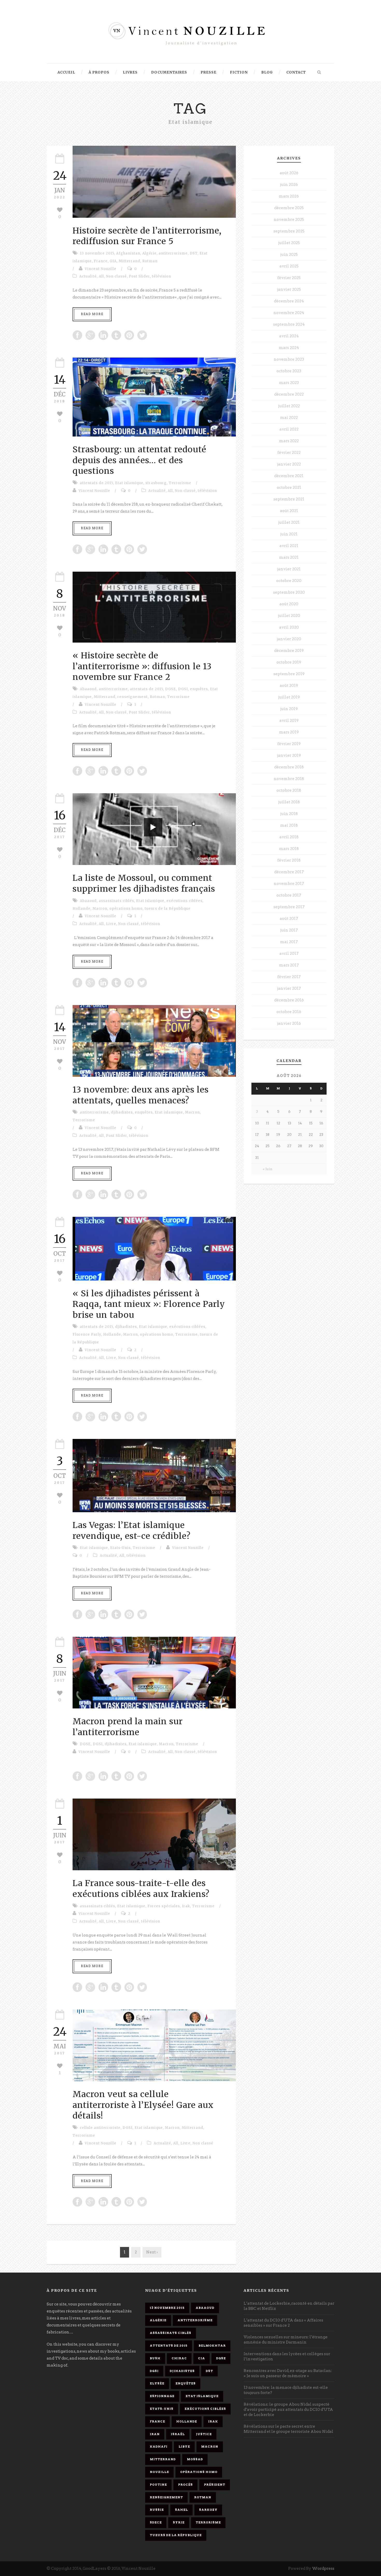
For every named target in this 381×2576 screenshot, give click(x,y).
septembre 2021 (289, 499)
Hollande (82, 909)
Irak (186, 1906)
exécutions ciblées (184, 901)
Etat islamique (129, 483)
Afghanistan (128, 253)
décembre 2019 (289, 651)
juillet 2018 (289, 802)
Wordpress (323, 2568)
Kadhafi (159, 2447)
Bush (155, 2358)
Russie (157, 2510)
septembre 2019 (289, 674)
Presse (209, 72)
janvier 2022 (289, 464)
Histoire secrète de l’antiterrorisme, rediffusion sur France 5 (147, 236)
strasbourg (156, 483)
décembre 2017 (289, 872)
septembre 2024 (289, 324)
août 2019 (289, 686)
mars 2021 (289, 557)
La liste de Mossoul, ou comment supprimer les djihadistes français (144, 883)
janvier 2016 (289, 1023)
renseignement (133, 697)
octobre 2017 (289, 895)
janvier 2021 (289, 569)
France (101, 261)
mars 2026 (289, 196)
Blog (267, 72)
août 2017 (289, 919)
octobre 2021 (289, 487)
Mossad (195, 2459)
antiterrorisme (173, 253)
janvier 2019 (289, 755)
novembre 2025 (289, 220)
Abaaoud (88, 689)
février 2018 (289, 860)
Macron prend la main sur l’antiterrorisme (128, 1727)
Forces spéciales (164, 1906)
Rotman (150, 261)
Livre (111, 924)
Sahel (181, 2510)
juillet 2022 (289, 406)
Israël (178, 2434)
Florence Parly (87, 1334)
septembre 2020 (289, 592)
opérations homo (126, 909)
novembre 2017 (289, 884)
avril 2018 (289, 837)
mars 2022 (289, 441)
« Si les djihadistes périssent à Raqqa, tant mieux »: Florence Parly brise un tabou (149, 1304)
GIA (113, 261)
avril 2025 (289, 266)
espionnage (162, 2396)
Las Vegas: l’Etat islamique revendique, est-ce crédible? (132, 1531)
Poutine (158, 2485)
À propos (99, 72)
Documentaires (169, 72)
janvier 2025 (289, 289)
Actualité (88, 276)
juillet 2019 (289, 697)
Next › (152, 2252)
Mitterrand (129, 261)
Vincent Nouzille (101, 269)
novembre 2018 (289, 779)
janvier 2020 (289, 639)
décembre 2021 (289, 476)
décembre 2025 (289, 208)
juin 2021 (289, 534)
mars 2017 (289, 965)
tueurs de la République (168, 909)
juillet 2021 (289, 522)
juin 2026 (289, 185)
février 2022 (289, 453)
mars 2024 (289, 348)
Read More (92, 314)
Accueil (66, 72)
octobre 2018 (289, 790)
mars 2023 (289, 383)
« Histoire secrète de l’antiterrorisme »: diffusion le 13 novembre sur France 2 (142, 666)
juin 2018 (289, 814)
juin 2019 (289, 709)
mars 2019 (289, 732)
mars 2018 (289, 849)
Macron (100, 909)
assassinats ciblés (116, 901)
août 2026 (289, 173)
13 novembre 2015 (97, 253)
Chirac (179, 2358)
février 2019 (289, 744)
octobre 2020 (289, 581)
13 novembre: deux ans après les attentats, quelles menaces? (141, 1095)
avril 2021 (289, 546)
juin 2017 (289, 930)
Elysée (157, 2383)
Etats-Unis (120, 1548)
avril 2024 (289, 336)
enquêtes (199, 689)
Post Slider (139, 276)
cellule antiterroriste (100, 2128)
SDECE (156, 2522)
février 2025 (289, 278)
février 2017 (289, 977)
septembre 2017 (289, 907)
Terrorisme (180, 483)
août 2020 (289, 604)
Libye (184, 2447)
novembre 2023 (289, 359)
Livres (130, 72)
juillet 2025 (289, 243)
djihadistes (122, 1112)
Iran (155, 2434)
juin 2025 (289, 254)
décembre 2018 (289, 767)
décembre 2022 (289, 394)
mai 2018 (289, 825)
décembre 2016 (289, 1000)
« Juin (268, 1169)
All (101, 276)
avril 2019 (289, 721)
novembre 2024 (289, 313)
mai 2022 (289, 418)
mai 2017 (289, 942)
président (215, 2485)
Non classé (116, 276)
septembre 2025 (289, 231)
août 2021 (289, 511)
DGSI (183, 689)
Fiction (239, 72)
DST (194, 253)
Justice (204, 2434)
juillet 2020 (289, 616)
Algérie (149, 253)
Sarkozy (208, 2510)
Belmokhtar (212, 2346)
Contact (296, 72)
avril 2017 (289, 954)
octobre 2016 (289, 1012)
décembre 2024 (289, 301)
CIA (202, 2358)
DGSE (171, 689)
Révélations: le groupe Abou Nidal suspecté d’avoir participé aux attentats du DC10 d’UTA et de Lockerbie (288, 2410)
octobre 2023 (289, 371)
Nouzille (159, 2472)
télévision (161, 276)
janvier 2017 (289, 988)
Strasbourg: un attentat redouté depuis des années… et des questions (139, 460)
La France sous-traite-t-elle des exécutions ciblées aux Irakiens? (141, 1889)
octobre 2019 (289, 662)
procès (185, 2485)
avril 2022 (289, 429)
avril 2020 (289, 627)
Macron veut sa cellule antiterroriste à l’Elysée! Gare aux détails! (143, 2105)
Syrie (179, 2522)
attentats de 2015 (96, 483)
